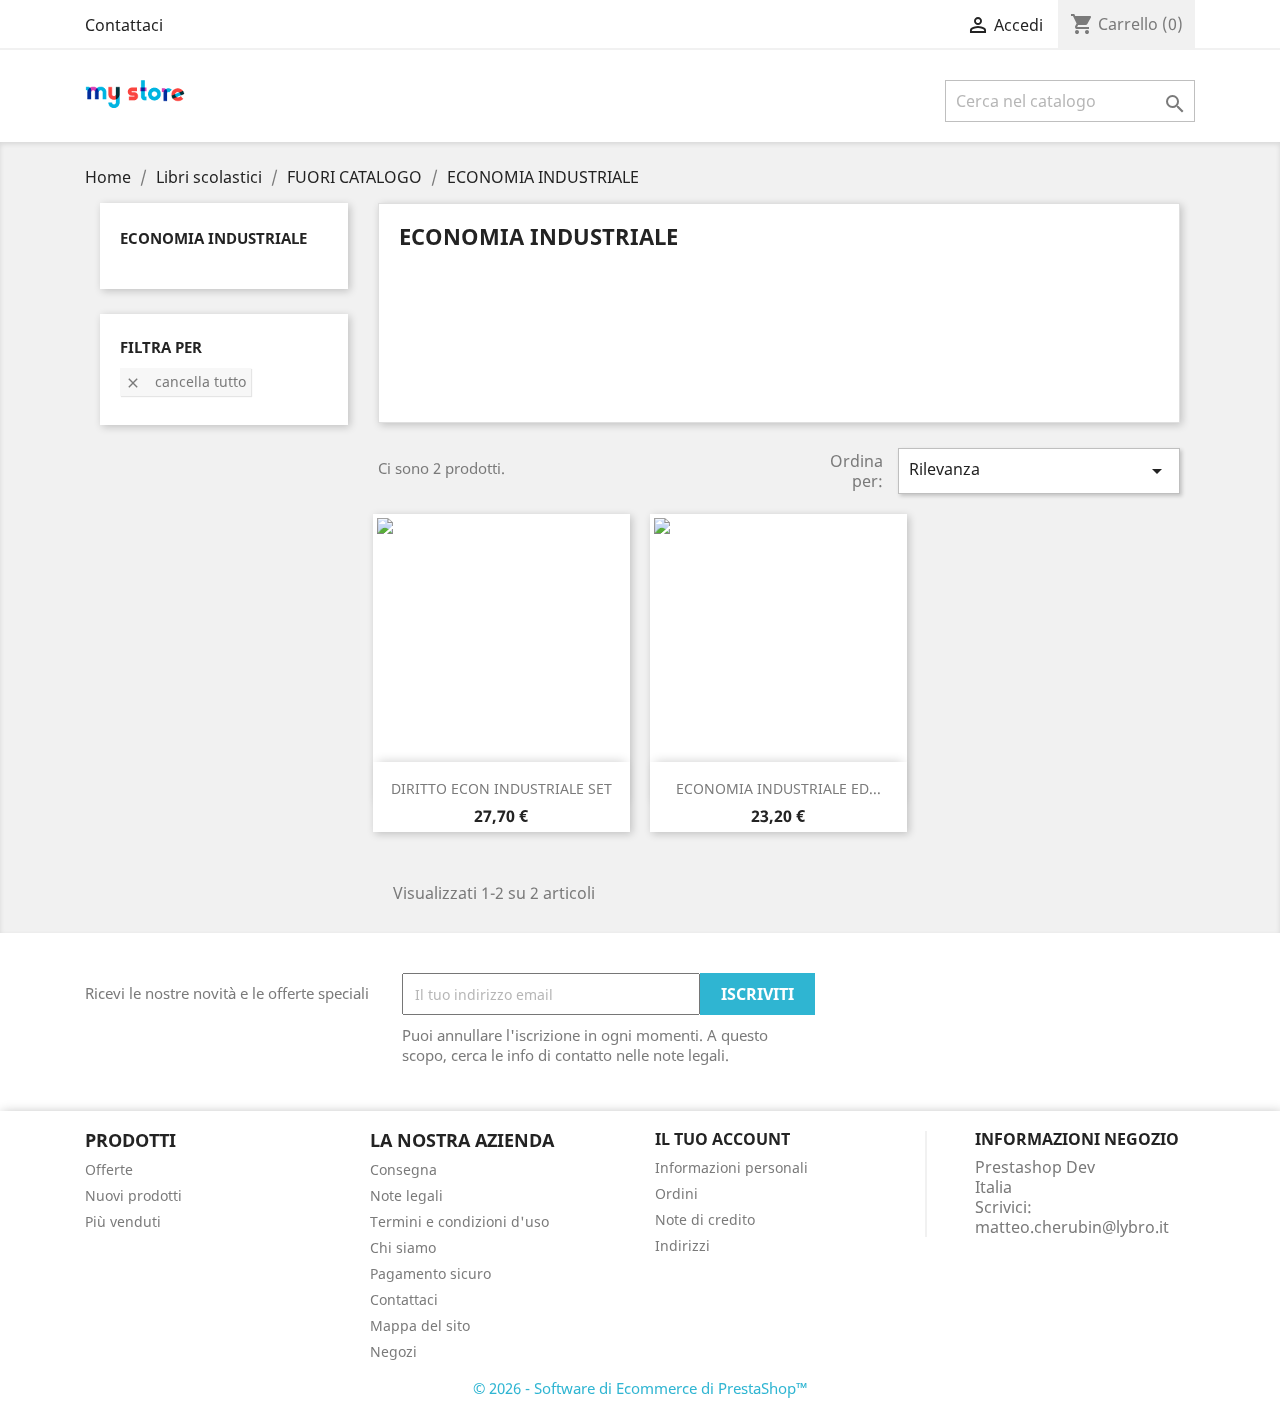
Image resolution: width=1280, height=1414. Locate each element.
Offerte (109, 1169)
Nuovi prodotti (133, 1195)
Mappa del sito (420, 1325)
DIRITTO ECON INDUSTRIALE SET (501, 788)
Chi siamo (403, 1247)
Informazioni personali (731, 1167)
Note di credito (705, 1219)
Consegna (403, 1169)
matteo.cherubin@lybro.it (1072, 1227)
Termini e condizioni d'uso (459, 1221)
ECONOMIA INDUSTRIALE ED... (778, 788)
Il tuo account (722, 1139)
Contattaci (124, 25)
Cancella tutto (185, 381)
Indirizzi (682, 1245)
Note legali (406, 1195)
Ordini (676, 1193)
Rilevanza (1039, 470)
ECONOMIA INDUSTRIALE (213, 238)
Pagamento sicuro (430, 1273)
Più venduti (123, 1221)
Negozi (393, 1351)
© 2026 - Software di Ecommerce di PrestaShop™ (640, 1388)
